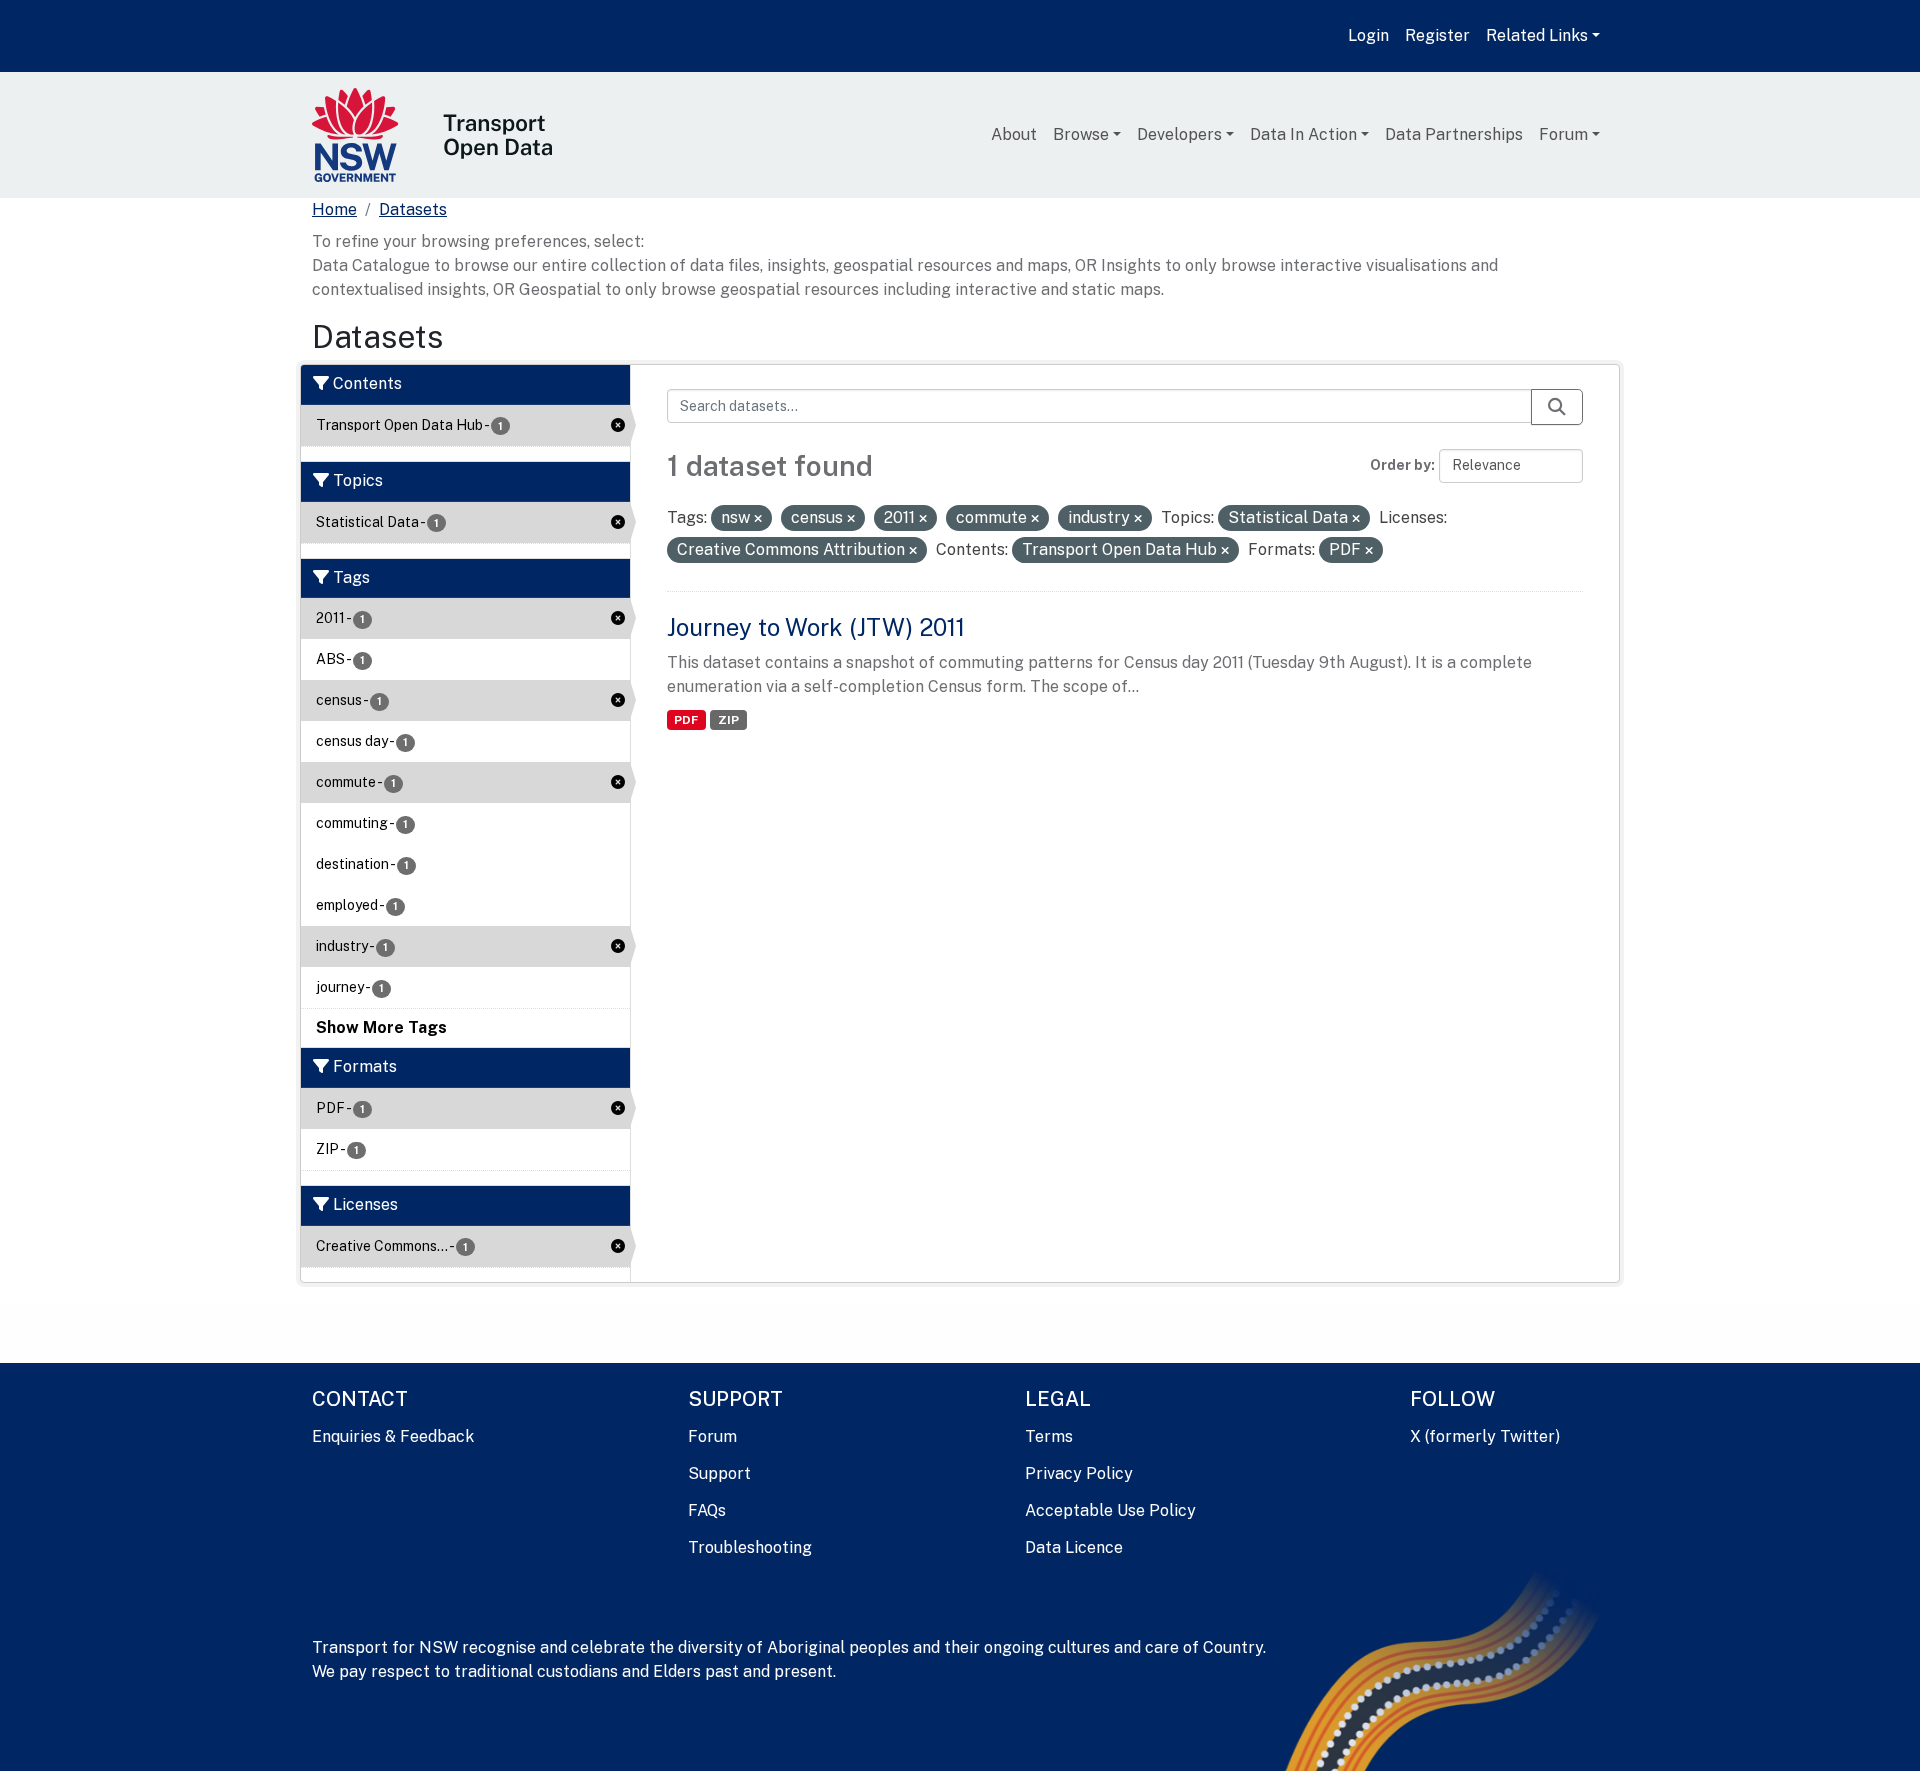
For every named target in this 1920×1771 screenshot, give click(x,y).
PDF (686, 720)
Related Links (1537, 35)
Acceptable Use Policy (1110, 1510)
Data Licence (1074, 1547)
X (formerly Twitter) (1485, 1436)
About (1014, 134)
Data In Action (1303, 134)
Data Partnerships (1454, 134)
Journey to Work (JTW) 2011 (816, 627)
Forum (1563, 134)
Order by (1400, 465)
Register (1437, 35)
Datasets (413, 209)
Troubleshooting (750, 1547)
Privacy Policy (1079, 1473)
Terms (1049, 1436)
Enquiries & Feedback (393, 1436)
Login (1368, 35)
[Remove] (758, 519)
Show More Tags (381, 1027)
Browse (1081, 134)
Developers (1179, 134)
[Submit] (1557, 407)
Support (719, 1473)
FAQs (707, 1510)
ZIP (728, 720)
